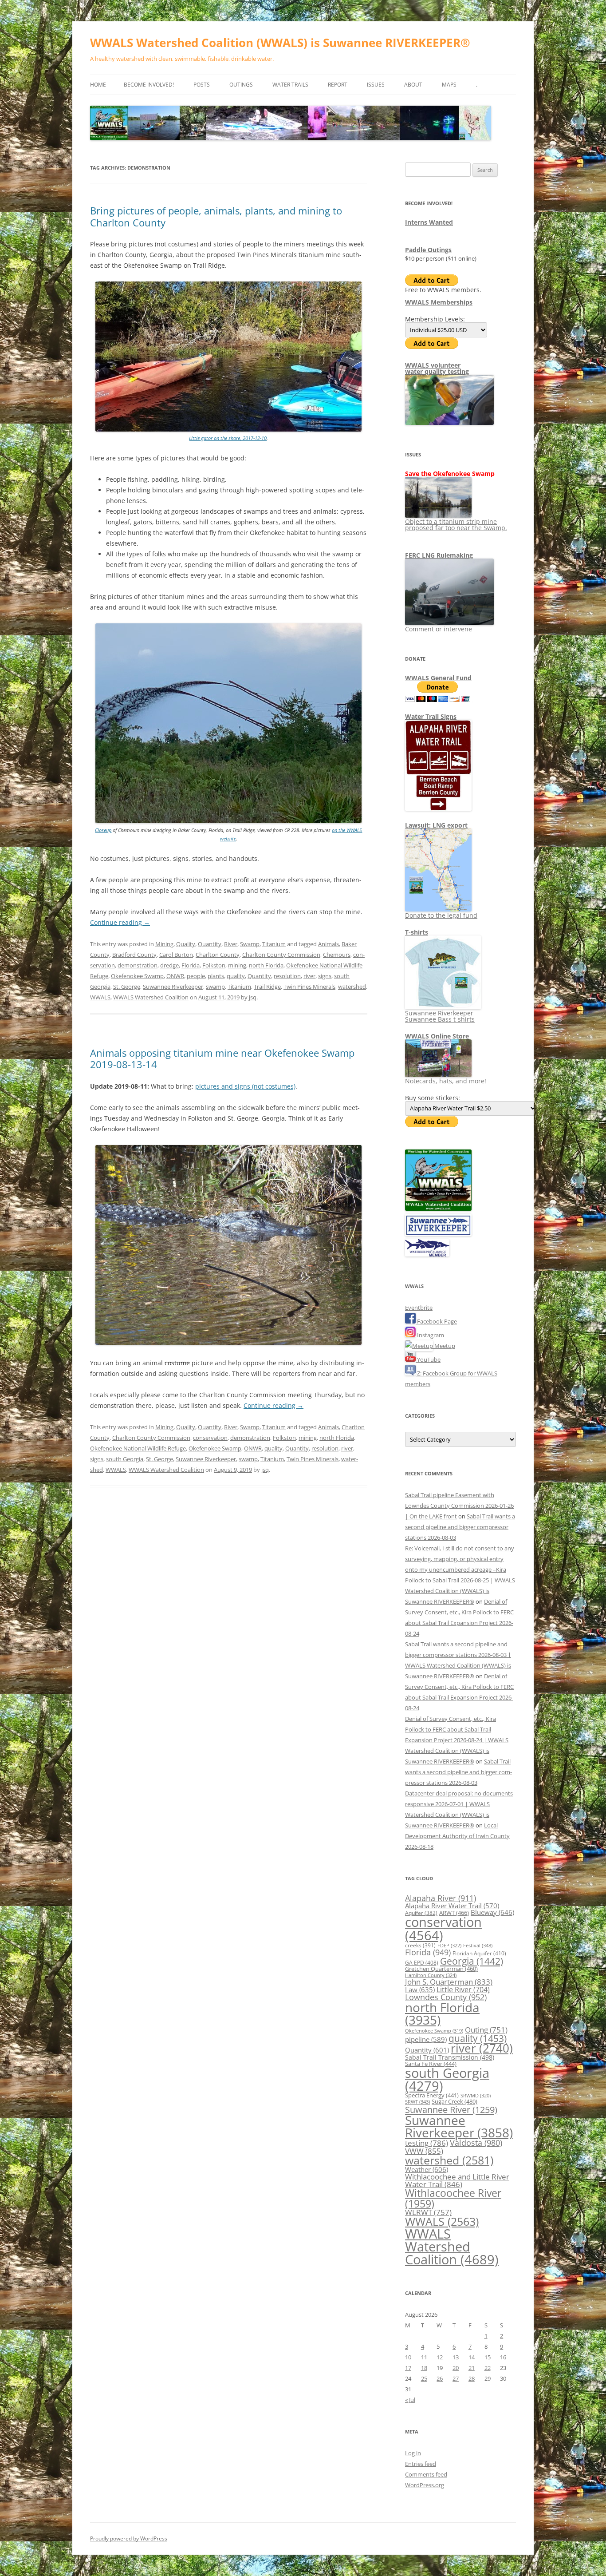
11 (424, 2357)
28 (472, 2378)
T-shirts (417, 932)
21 (472, 2368)
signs (325, 976)
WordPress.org (425, 2485)
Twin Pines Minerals (309, 987)
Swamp (250, 944)
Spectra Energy (432, 2095)
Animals (329, 944)
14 (472, 2357)
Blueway (492, 1912)
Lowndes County (446, 1997)
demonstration (138, 965)
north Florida (266, 965)
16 (503, 2357)
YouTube (428, 1359)
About (413, 85)
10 (408, 2357)
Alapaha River (441, 1898)
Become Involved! (149, 85)
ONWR (175, 976)
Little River (463, 1989)
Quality (186, 944)
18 (424, 2368)
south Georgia (125, 1459)
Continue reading (120, 922)
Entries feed (421, 2464)
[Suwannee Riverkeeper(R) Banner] (438, 1234)
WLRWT (428, 2212)
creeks (420, 1945)
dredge (169, 965)
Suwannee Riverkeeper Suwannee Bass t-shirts (440, 1016)
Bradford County (134, 955)
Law (420, 1989)
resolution (287, 976)
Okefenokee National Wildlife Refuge (138, 1448)
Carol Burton (176, 955)
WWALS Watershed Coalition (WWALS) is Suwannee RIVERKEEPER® (280, 43)
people (196, 976)
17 (408, 2368)
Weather (427, 2169)
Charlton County (218, 955)
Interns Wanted (429, 222)
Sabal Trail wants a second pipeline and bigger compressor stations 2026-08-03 (460, 1527)
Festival (478, 1945)
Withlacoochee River (453, 2198)
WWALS (100, 997)
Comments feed (426, 2474)
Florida (191, 965)
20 (456, 2368)
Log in (413, 2453)
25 (424, 2378)
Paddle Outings (428, 250)
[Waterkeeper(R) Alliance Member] (427, 1254)
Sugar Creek (454, 2101)
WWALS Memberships (439, 302)
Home (98, 85)
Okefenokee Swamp (137, 976)
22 (488, 2368)
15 (488, 2357)
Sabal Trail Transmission (450, 2057)
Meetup (444, 1346)
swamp (215, 987)
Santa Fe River (431, 2064)
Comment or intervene (439, 629)
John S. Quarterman (449, 1982)
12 (440, 2357)
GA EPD (422, 1963)
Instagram (430, 1335)
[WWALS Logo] (438, 1209)
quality (236, 976)
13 (456, 2357)
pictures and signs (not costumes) (245, 1086)
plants (216, 976)
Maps (449, 85)
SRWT (417, 2102)
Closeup (103, 830)
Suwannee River (451, 2109)
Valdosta (476, 2142)
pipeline (426, 2039)
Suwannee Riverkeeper (173, 987)
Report (338, 85)
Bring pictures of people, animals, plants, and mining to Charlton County (216, 216)
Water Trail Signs (431, 716)
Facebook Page (436, 1321)
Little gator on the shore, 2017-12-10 (228, 438)
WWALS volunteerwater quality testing (437, 368)
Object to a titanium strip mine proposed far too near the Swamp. (456, 525)
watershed (352, 987)
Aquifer (421, 1913)
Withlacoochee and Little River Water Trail (457, 2180)
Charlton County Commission (281, 955)
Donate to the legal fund (441, 915)
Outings (241, 85)
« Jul (410, 2400)
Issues (376, 85)
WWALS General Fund (438, 678)
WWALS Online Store (437, 1036)
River (231, 944)
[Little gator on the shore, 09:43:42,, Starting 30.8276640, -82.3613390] (228, 430)
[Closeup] (228, 821)
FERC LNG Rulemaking (439, 555)
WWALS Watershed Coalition (151, 997)
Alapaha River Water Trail (452, 1906)
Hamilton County (431, 1975)
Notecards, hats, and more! (446, 1081)
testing (427, 2143)
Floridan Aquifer (479, 1953)
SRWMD (476, 2096)
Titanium (274, 944)
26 (440, 2378)
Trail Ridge (267, 987)
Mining (164, 944)
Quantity (210, 944)
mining (237, 965)
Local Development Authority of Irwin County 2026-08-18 (457, 1836)
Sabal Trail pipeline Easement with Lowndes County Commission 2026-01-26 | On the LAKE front (459, 1506)
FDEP (449, 1946)
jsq (253, 997)
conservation (210, 1438)
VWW (424, 2151)
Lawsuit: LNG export (436, 825)
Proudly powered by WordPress (129, 2538)
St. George (127, 987)
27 (456, 2378)
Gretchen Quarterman (441, 1969)
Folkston (214, 965)
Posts (202, 85)
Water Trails (290, 85)
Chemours (337, 955)
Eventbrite (419, 1308)
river (309, 976)
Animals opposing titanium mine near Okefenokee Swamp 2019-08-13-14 (222, 1058)
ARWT (454, 1913)
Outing (486, 2030)
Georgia (472, 1961)
